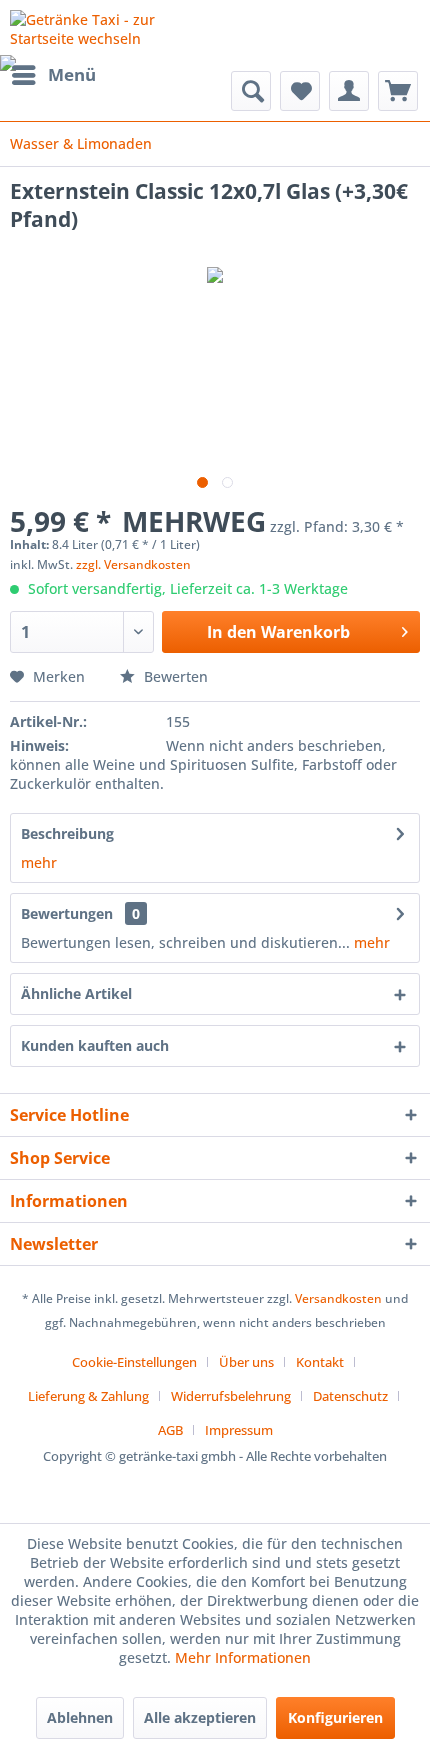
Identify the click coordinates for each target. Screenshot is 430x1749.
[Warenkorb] (398, 91)
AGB (170, 1430)
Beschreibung (67, 833)
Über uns (246, 1362)
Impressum (239, 1430)
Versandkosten (338, 1298)
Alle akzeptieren (200, 1717)
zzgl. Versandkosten (133, 564)
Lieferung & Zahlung (88, 1396)
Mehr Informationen (243, 1657)
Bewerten (174, 676)
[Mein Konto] (349, 91)
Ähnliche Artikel (76, 993)
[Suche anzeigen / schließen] (251, 91)
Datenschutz (350, 1396)
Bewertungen (67, 913)
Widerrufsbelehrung (231, 1396)
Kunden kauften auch (95, 1045)
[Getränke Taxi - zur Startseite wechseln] (112, 27)
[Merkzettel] (300, 91)
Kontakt (320, 1362)
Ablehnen (80, 1717)
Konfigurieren (335, 1717)
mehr (39, 862)
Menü (72, 74)
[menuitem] (53, 75)
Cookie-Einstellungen (134, 1362)
